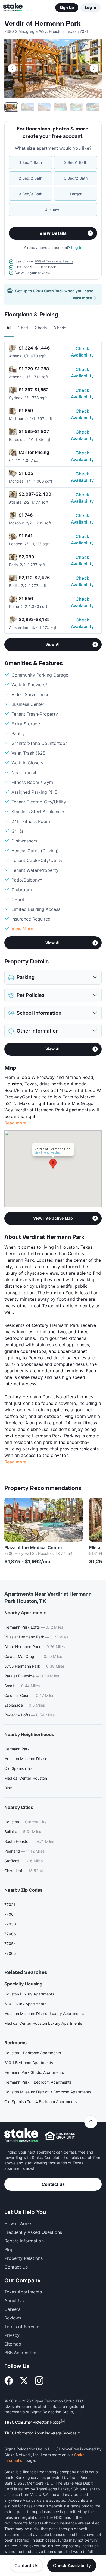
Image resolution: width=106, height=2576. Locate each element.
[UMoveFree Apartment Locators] (21, 2136)
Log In (91, 7)
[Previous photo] (12, 68)
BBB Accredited (20, 2353)
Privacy (12, 2335)
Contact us (53, 2184)
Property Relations (24, 2258)
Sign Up (67, 7)
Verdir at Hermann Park (43, 24)
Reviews (13, 2318)
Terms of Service (22, 2327)
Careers (12, 2309)
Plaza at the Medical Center (33, 1547)
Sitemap (13, 2344)
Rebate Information (24, 2241)
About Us (14, 2301)
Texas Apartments (23, 2292)
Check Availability (82, 352)
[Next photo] (94, 68)
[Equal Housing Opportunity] (60, 2136)
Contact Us (26, 2565)
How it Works (18, 2223)
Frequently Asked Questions (33, 2232)
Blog (9, 2250)
